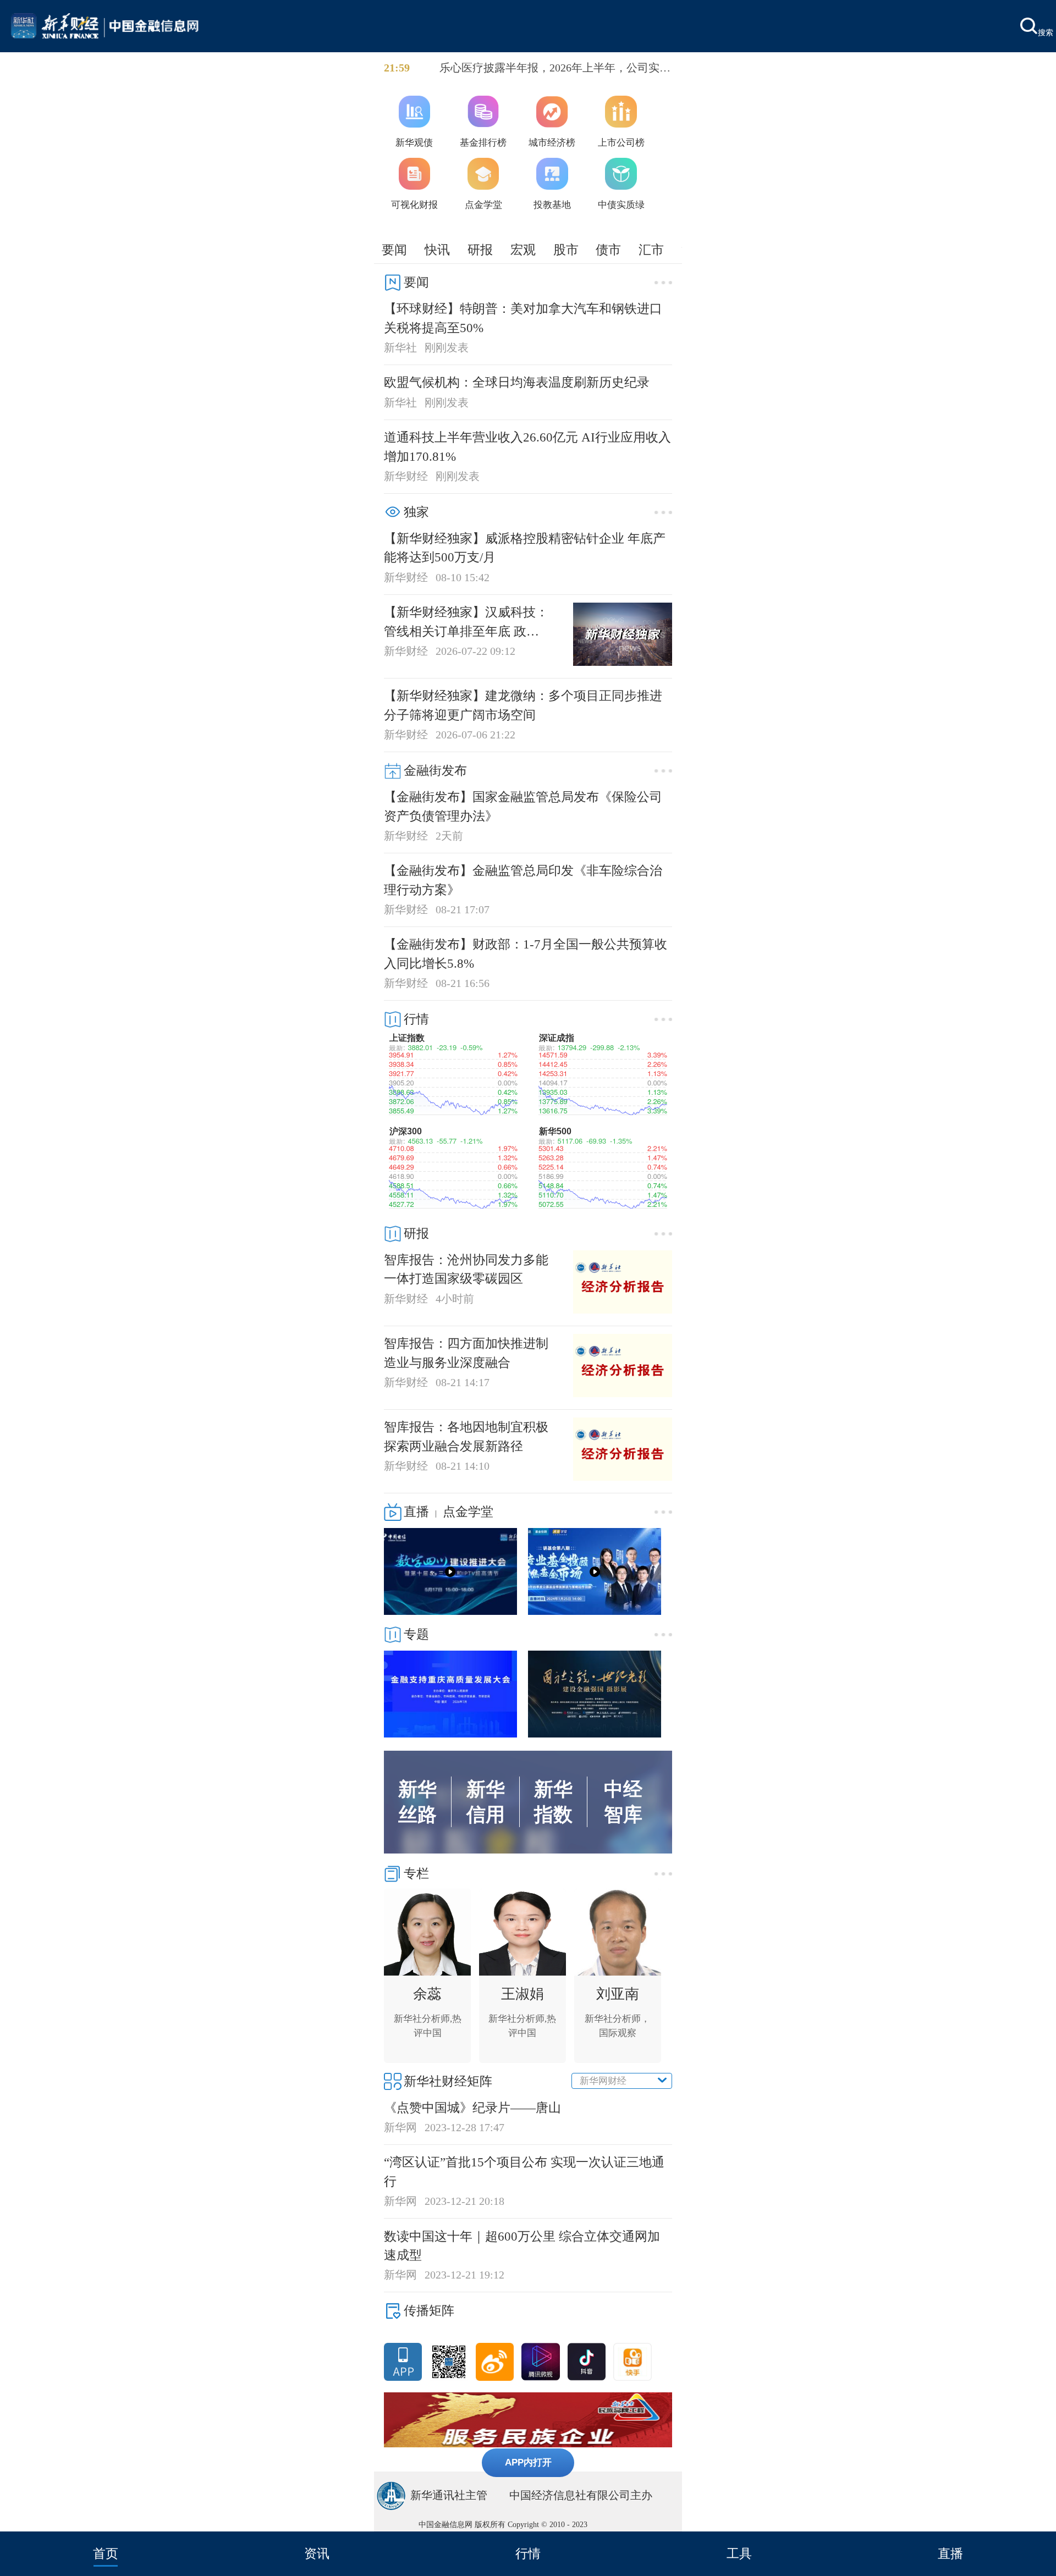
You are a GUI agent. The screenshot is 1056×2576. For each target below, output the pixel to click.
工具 (739, 2553)
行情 (528, 2553)
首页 (106, 2553)
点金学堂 (468, 1512)
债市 (608, 250)
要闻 (394, 250)
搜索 (1046, 32)
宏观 (523, 250)
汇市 (651, 250)
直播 (950, 2553)
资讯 (317, 2553)
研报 (480, 250)
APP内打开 (528, 2462)
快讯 (437, 250)
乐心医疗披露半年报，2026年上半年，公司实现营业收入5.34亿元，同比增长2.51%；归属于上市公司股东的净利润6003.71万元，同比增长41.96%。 (555, 69)
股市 (566, 250)
